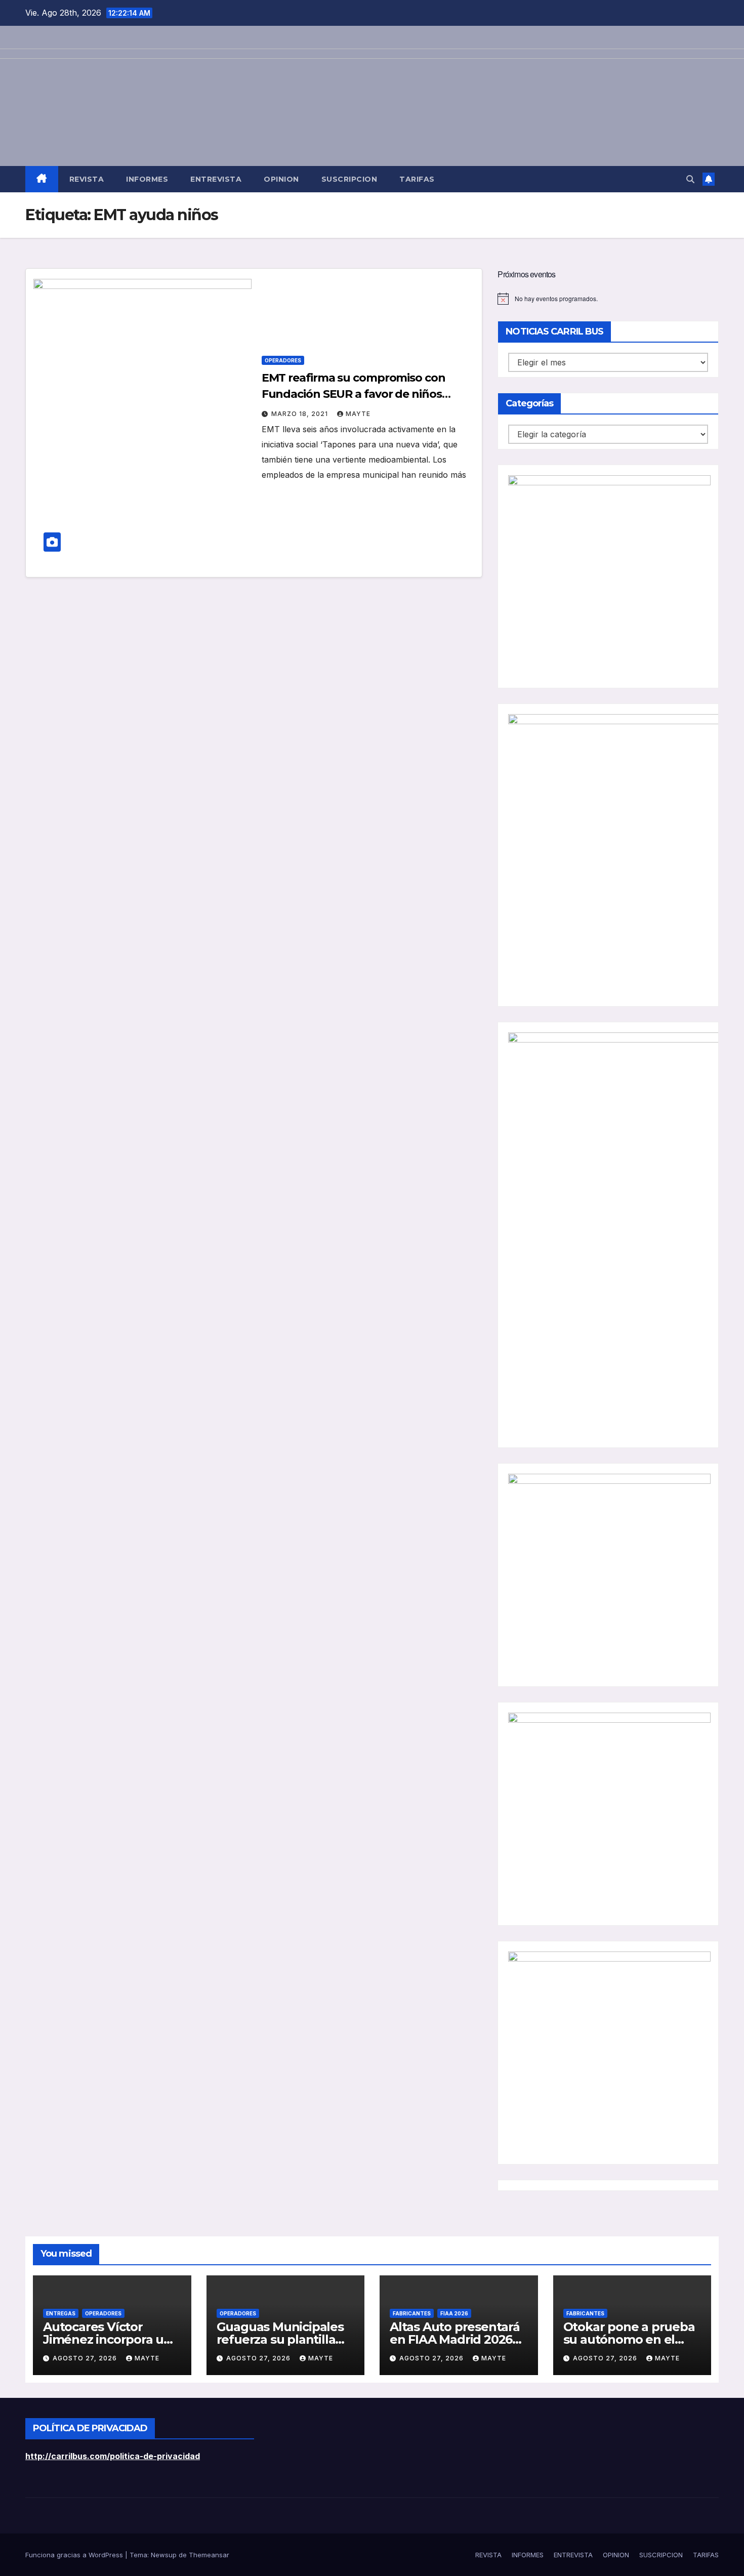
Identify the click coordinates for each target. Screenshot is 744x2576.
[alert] (608, 299)
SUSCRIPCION (349, 179)
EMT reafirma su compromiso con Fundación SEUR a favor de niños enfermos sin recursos (354, 394)
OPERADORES (283, 360)
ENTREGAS (61, 2313)
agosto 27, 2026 (86, 2358)
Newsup (164, 2555)
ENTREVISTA (216, 179)
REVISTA (87, 179)
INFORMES (147, 179)
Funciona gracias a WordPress (75, 2555)
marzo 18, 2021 (301, 414)
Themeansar (209, 2555)
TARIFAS (417, 179)
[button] (690, 179)
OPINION (281, 179)
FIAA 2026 (454, 2313)
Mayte (358, 414)
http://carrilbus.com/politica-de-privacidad (113, 2456)
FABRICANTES (412, 2313)
